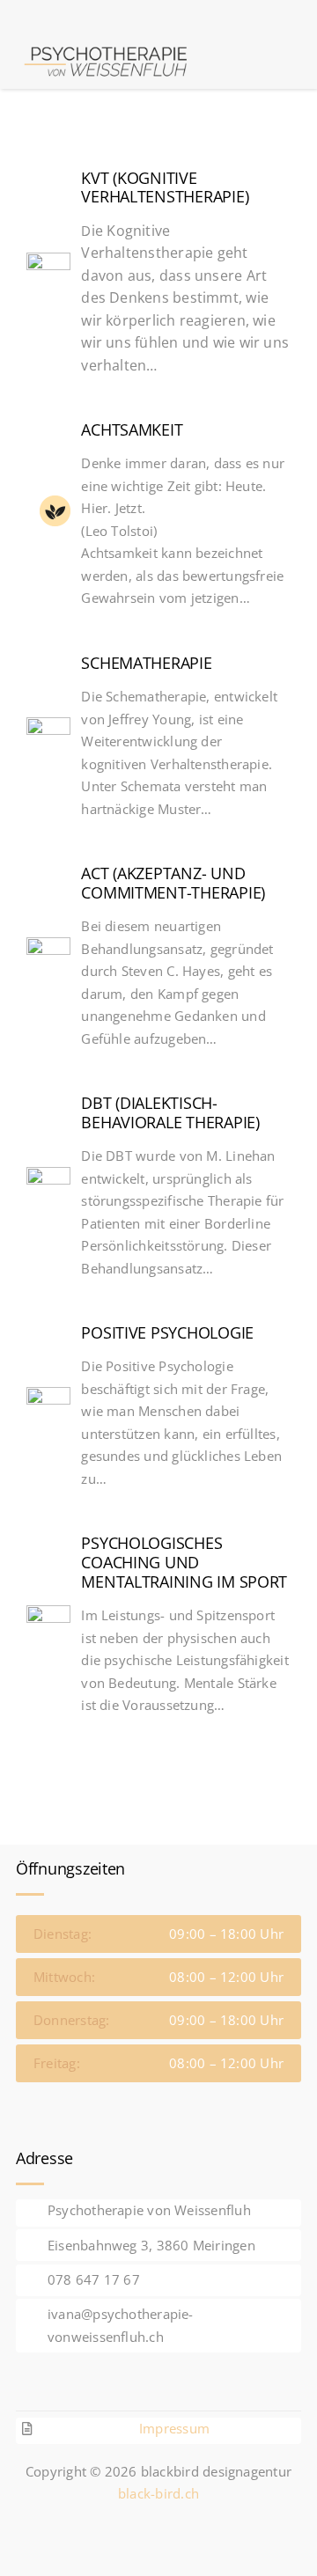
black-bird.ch (158, 2493)
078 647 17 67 (94, 2279)
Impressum (174, 2428)
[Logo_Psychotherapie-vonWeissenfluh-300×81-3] (110, 41)
